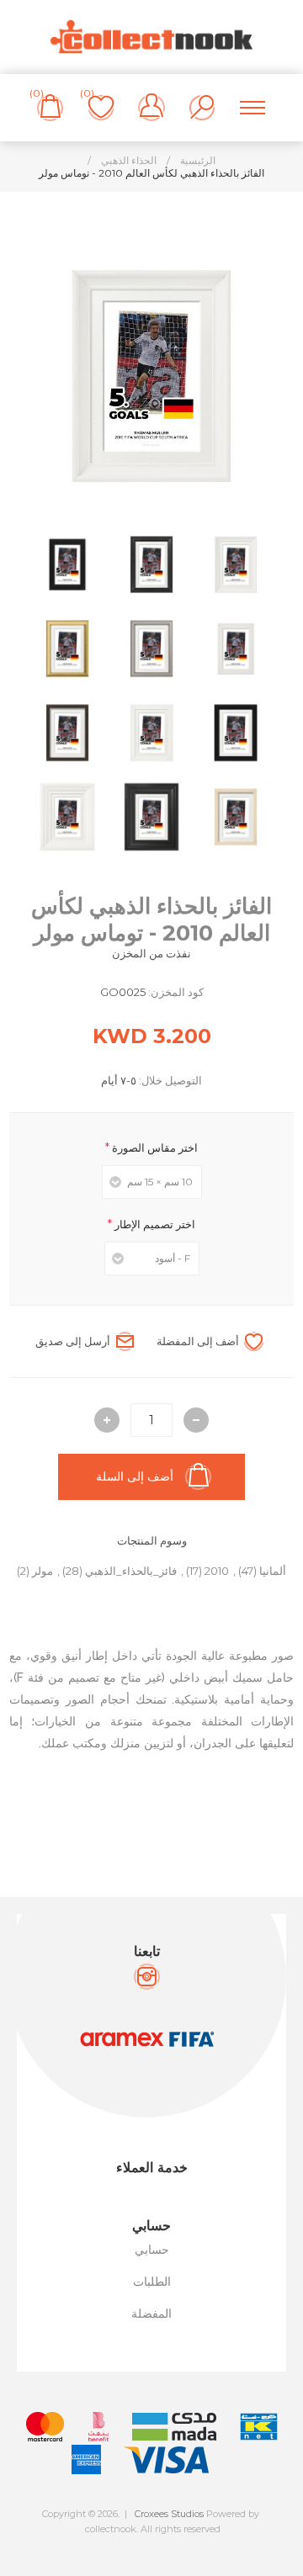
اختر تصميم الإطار (154, 1224)
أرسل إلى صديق (73, 1341)
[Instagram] (147, 1977)
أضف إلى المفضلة (198, 1341)
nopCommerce (189, 2543)
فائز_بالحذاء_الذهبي (131, 1571)
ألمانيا (273, 1571)
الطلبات (152, 2282)
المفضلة (151, 2314)
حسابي (152, 2250)
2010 (217, 1571)
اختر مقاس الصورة (154, 1148)
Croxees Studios (169, 2514)
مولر (43, 1571)
